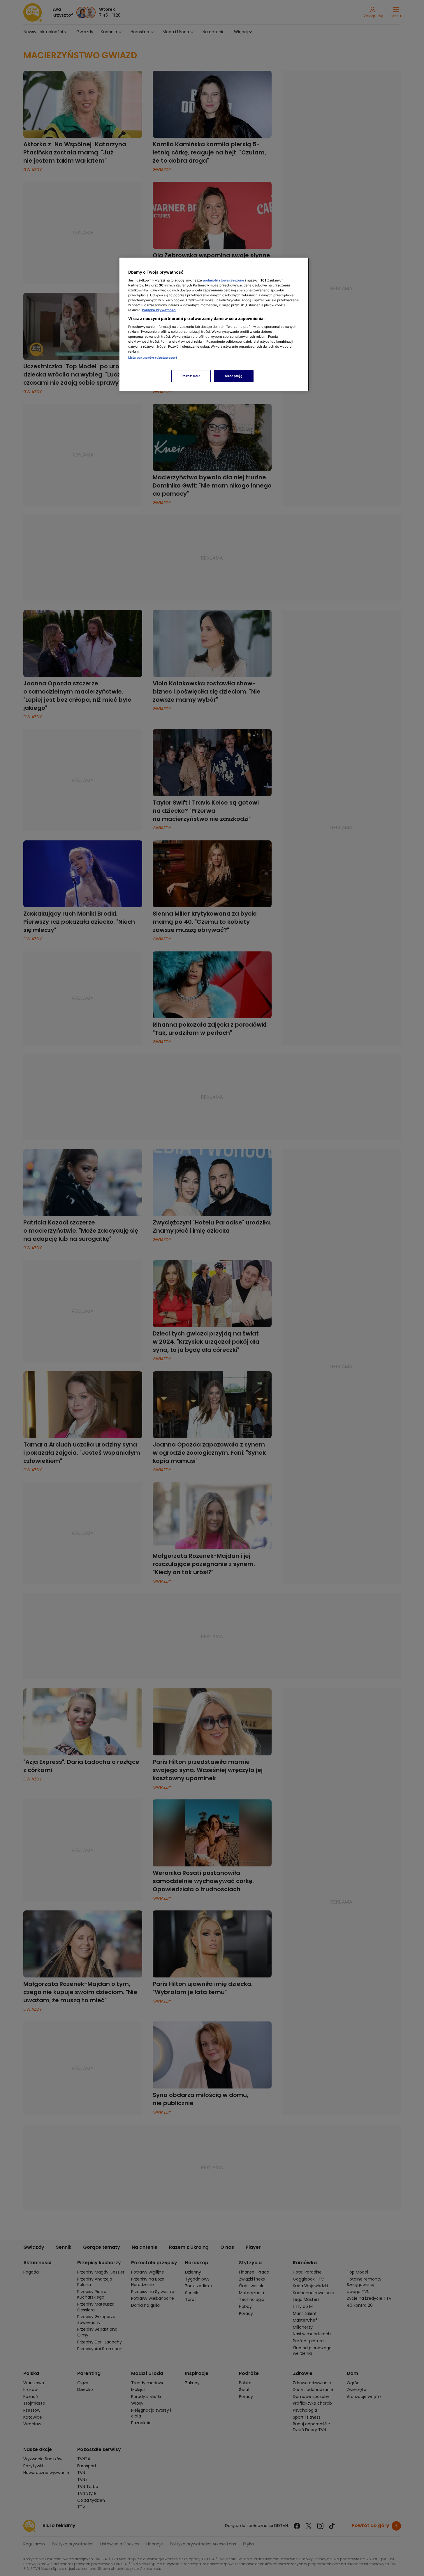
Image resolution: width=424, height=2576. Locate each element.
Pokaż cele (191, 376)
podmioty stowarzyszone (224, 280)
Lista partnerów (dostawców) (153, 358)
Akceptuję (234, 376)
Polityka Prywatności (159, 310)
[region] (214, 324)
